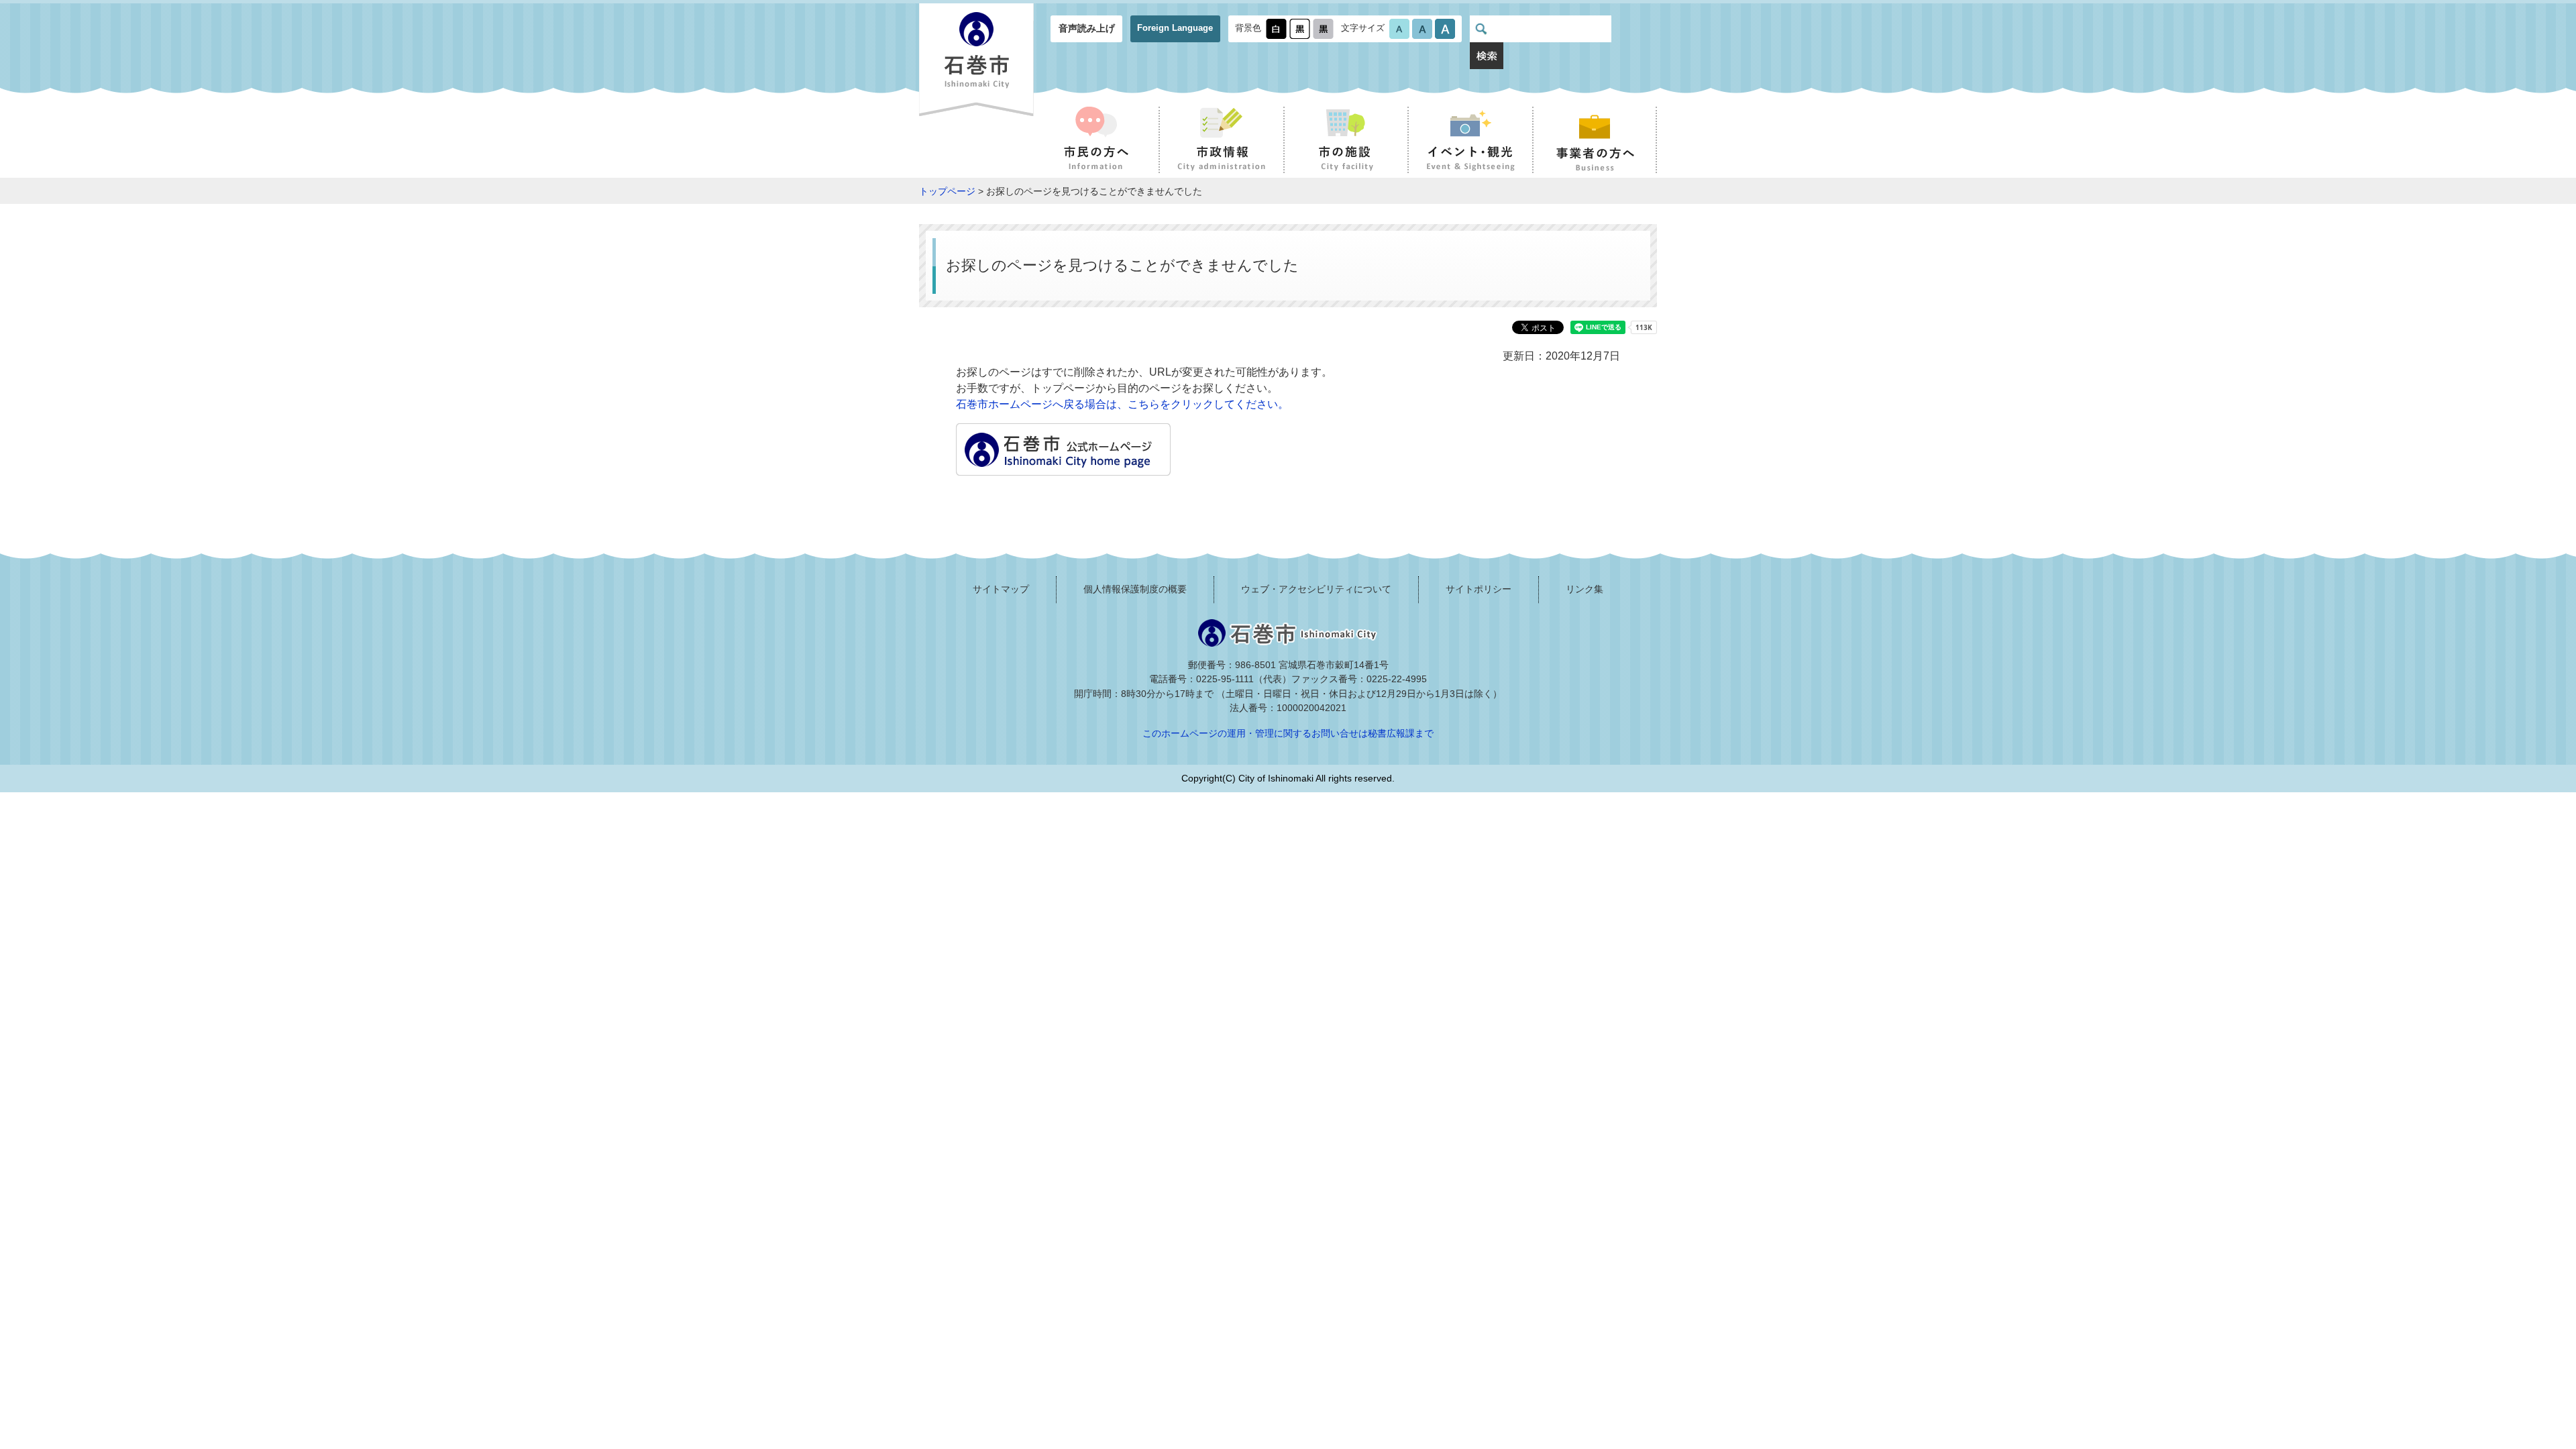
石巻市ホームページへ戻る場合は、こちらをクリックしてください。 (1122, 404)
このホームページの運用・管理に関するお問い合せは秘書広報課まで (1288, 733)
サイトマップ (1001, 589)
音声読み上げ (1087, 28)
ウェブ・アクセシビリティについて (1316, 589)
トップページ (947, 191)
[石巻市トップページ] (1063, 467)
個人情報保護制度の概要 (1135, 589)
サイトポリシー (1479, 589)
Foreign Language (1175, 28)
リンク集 (1585, 589)
